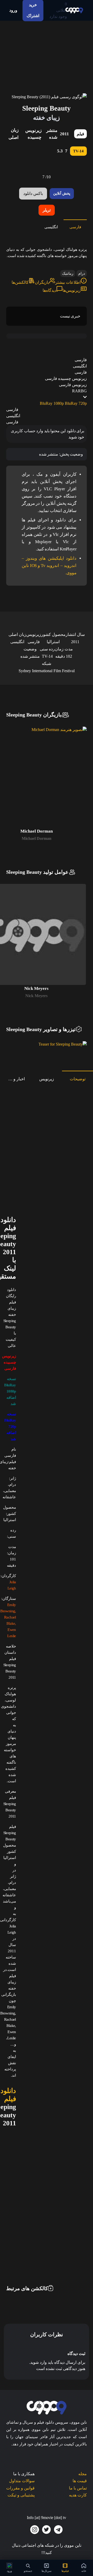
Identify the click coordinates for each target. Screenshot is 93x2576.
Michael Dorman (37, 838)
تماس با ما (78, 2488)
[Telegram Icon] (58, 2530)
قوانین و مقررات (20, 2488)
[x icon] (47, 2530)
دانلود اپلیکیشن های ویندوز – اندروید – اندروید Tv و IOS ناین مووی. (49, 566)
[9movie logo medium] (74, 10)
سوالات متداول (22, 2481)
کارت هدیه (78, 2495)
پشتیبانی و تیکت (21, 2495)
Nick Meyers (36, 996)
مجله (83, 2474)
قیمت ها (80, 2481)
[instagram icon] (35, 2530)
